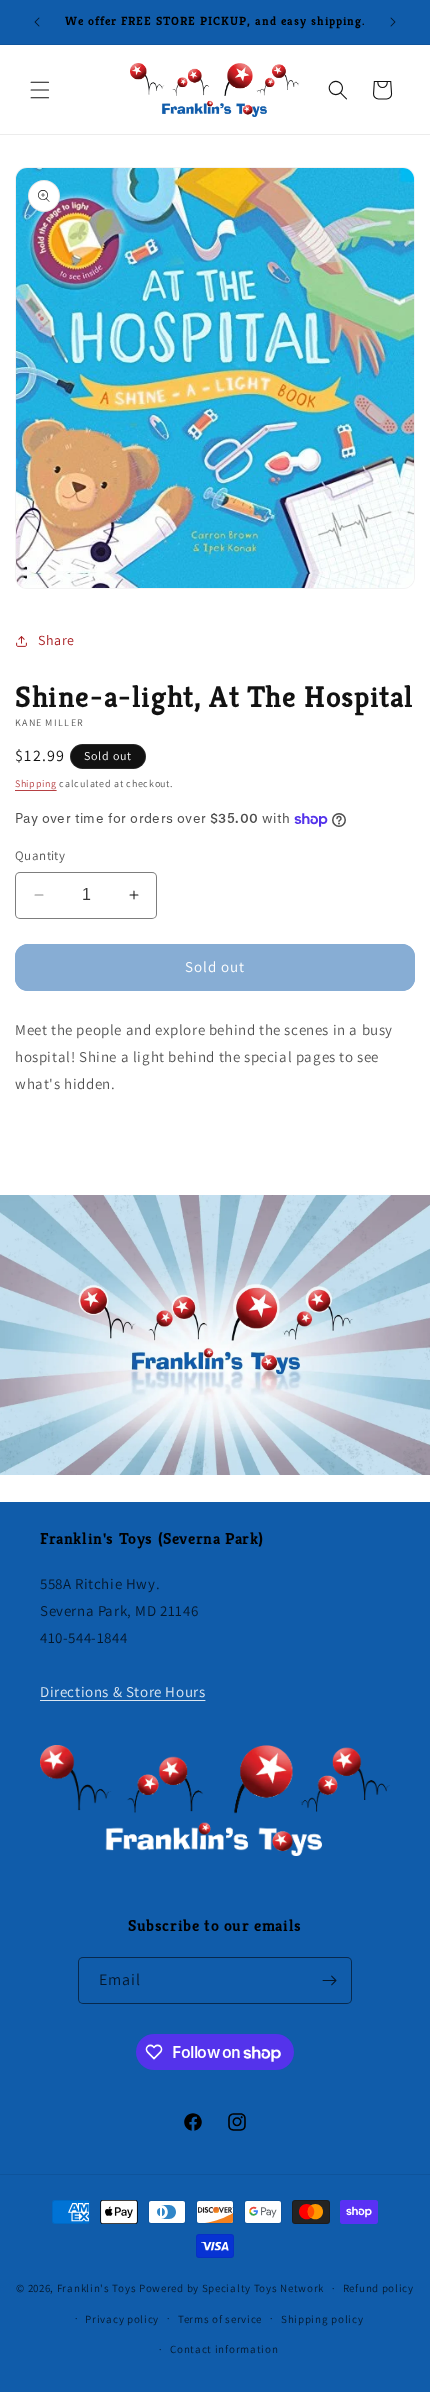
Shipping (36, 783)
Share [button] (56, 640)
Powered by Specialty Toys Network (231, 2288)
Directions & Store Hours (122, 1691)
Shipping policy (322, 2319)
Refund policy (378, 2288)
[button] (40, 90)
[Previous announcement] (37, 22)
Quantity (40, 855)
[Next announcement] (393, 22)
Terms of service (220, 2319)
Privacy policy (122, 2319)
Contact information (224, 2349)
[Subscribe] (329, 1980)
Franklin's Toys (97, 2288)
